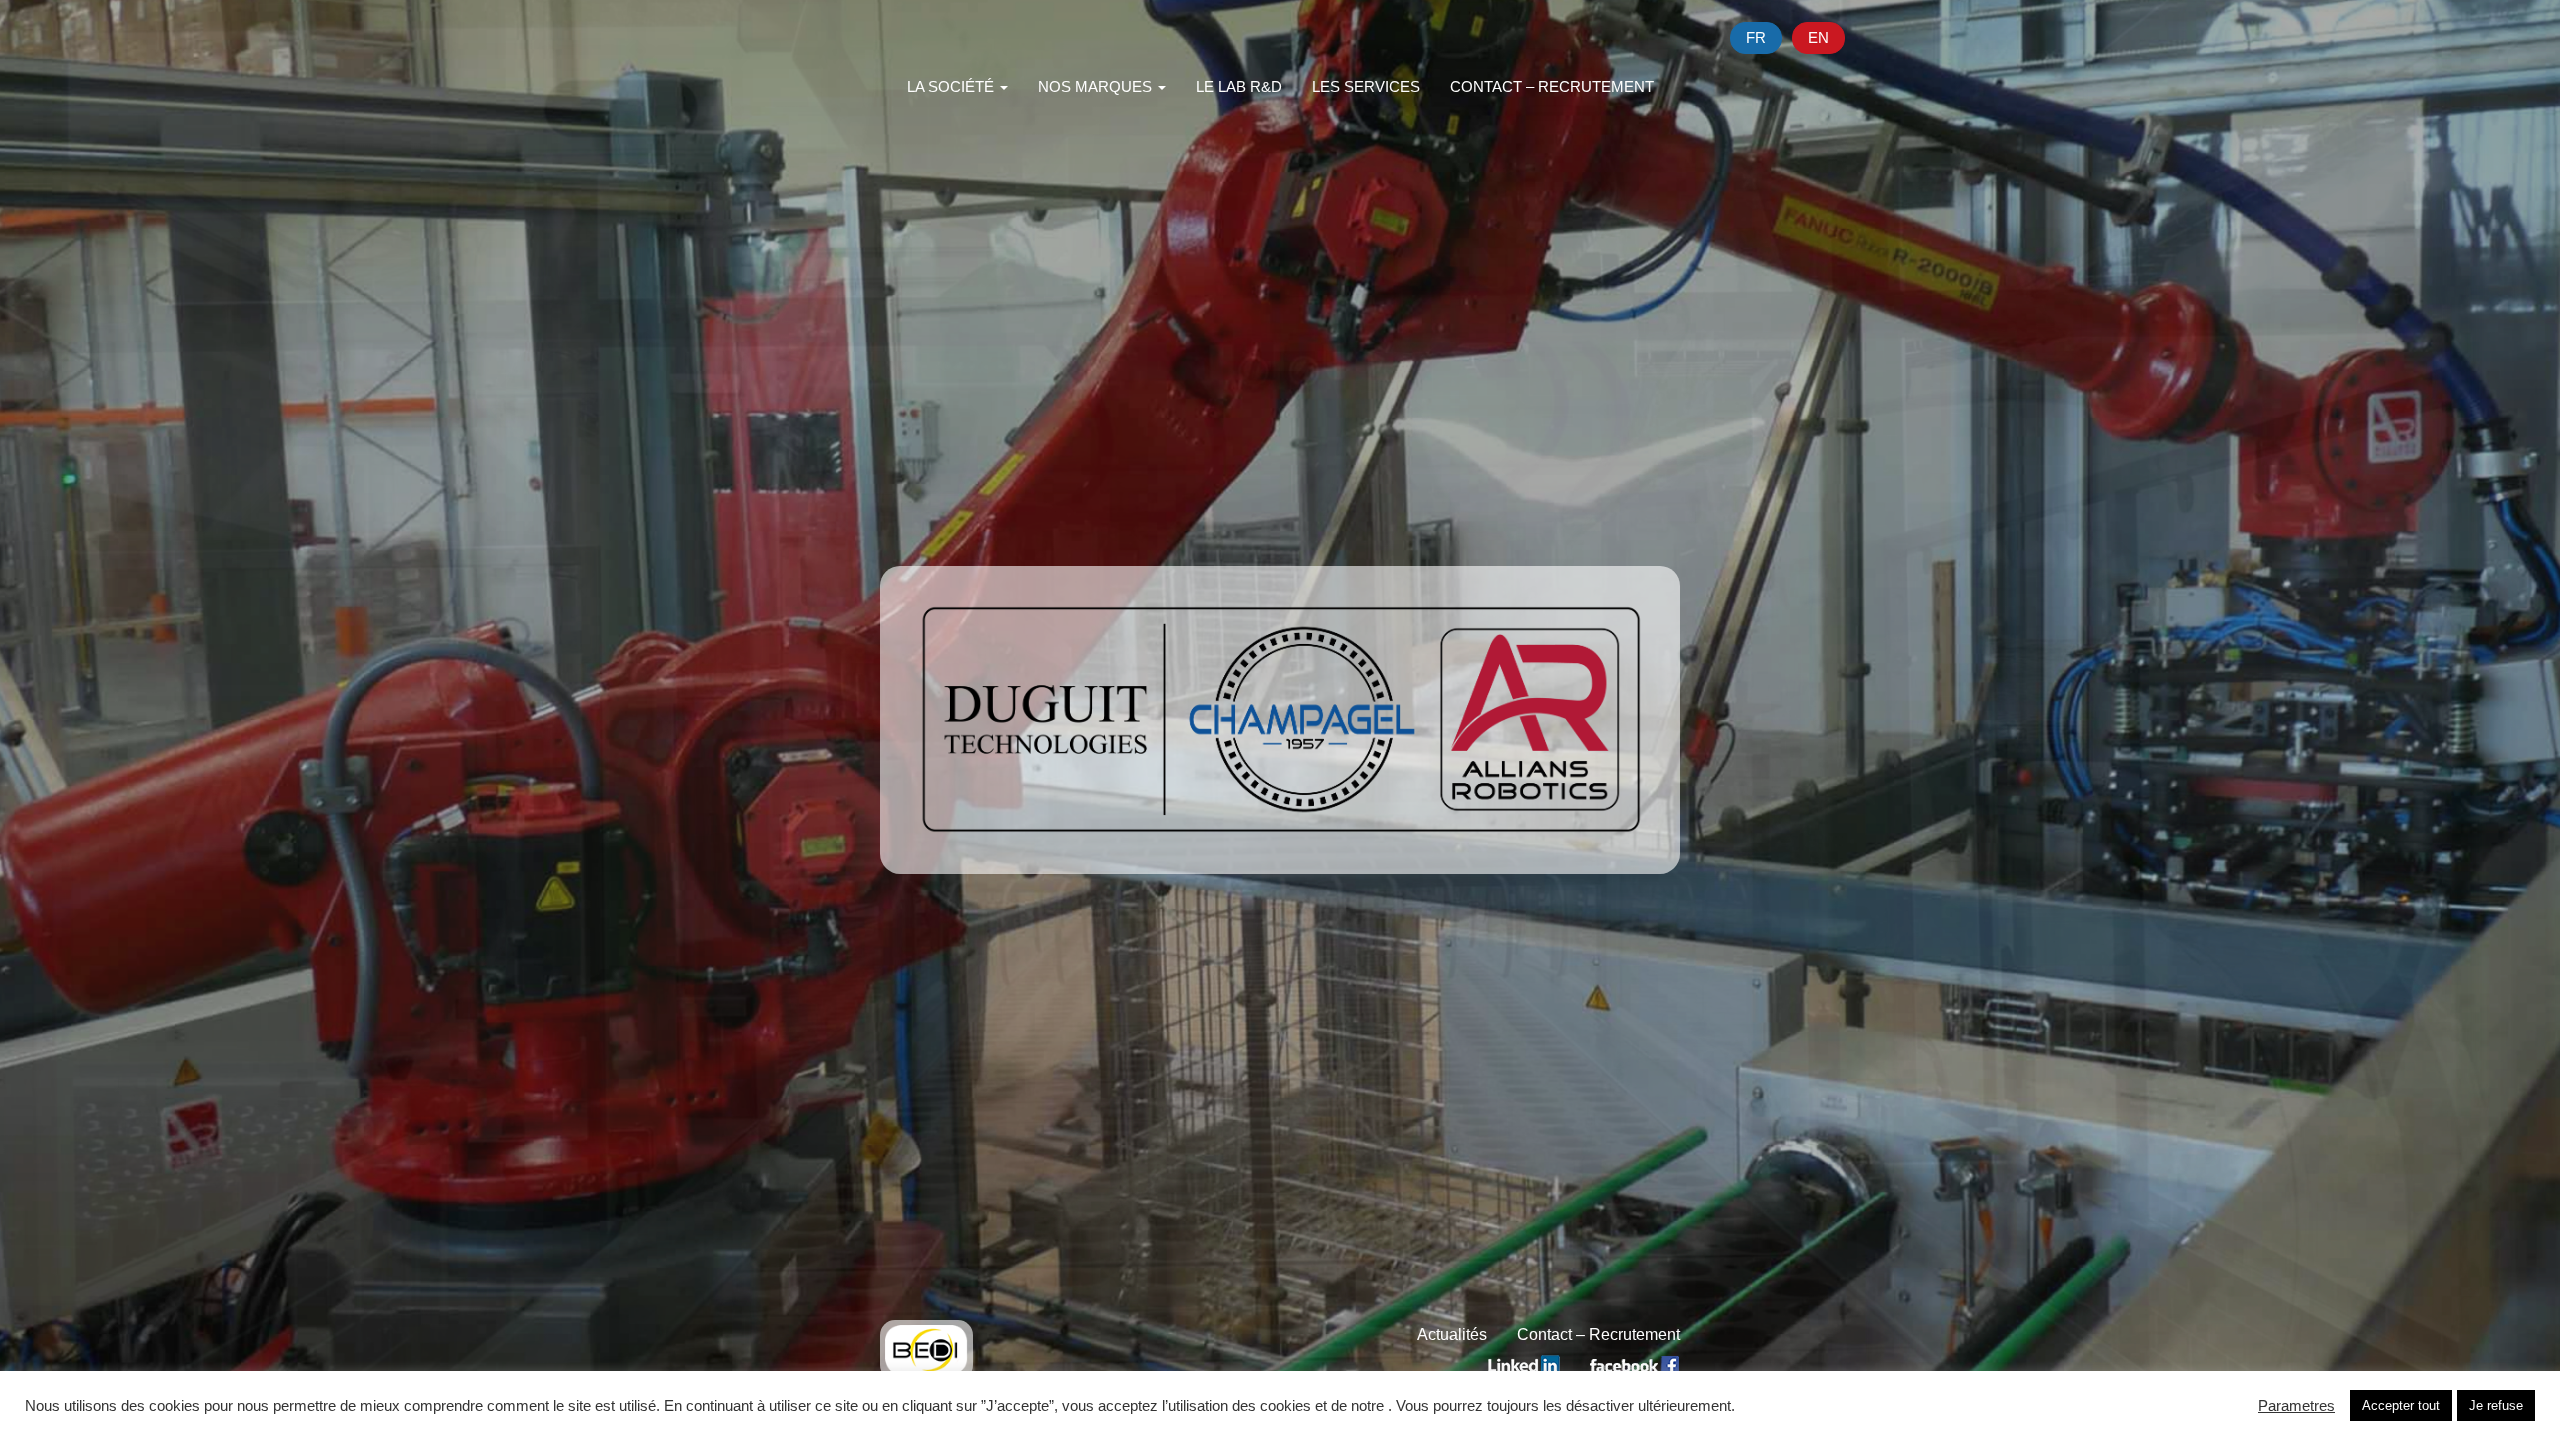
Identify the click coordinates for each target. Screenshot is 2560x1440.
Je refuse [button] (2496, 1405)
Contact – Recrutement (1552, 86)
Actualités (1452, 1334)
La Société (952, 86)
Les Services (1366, 86)
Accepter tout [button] (2401, 1405)
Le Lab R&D (1239, 86)
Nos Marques (1097, 86)
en (1818, 37)
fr (1756, 37)
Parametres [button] (2296, 1406)
